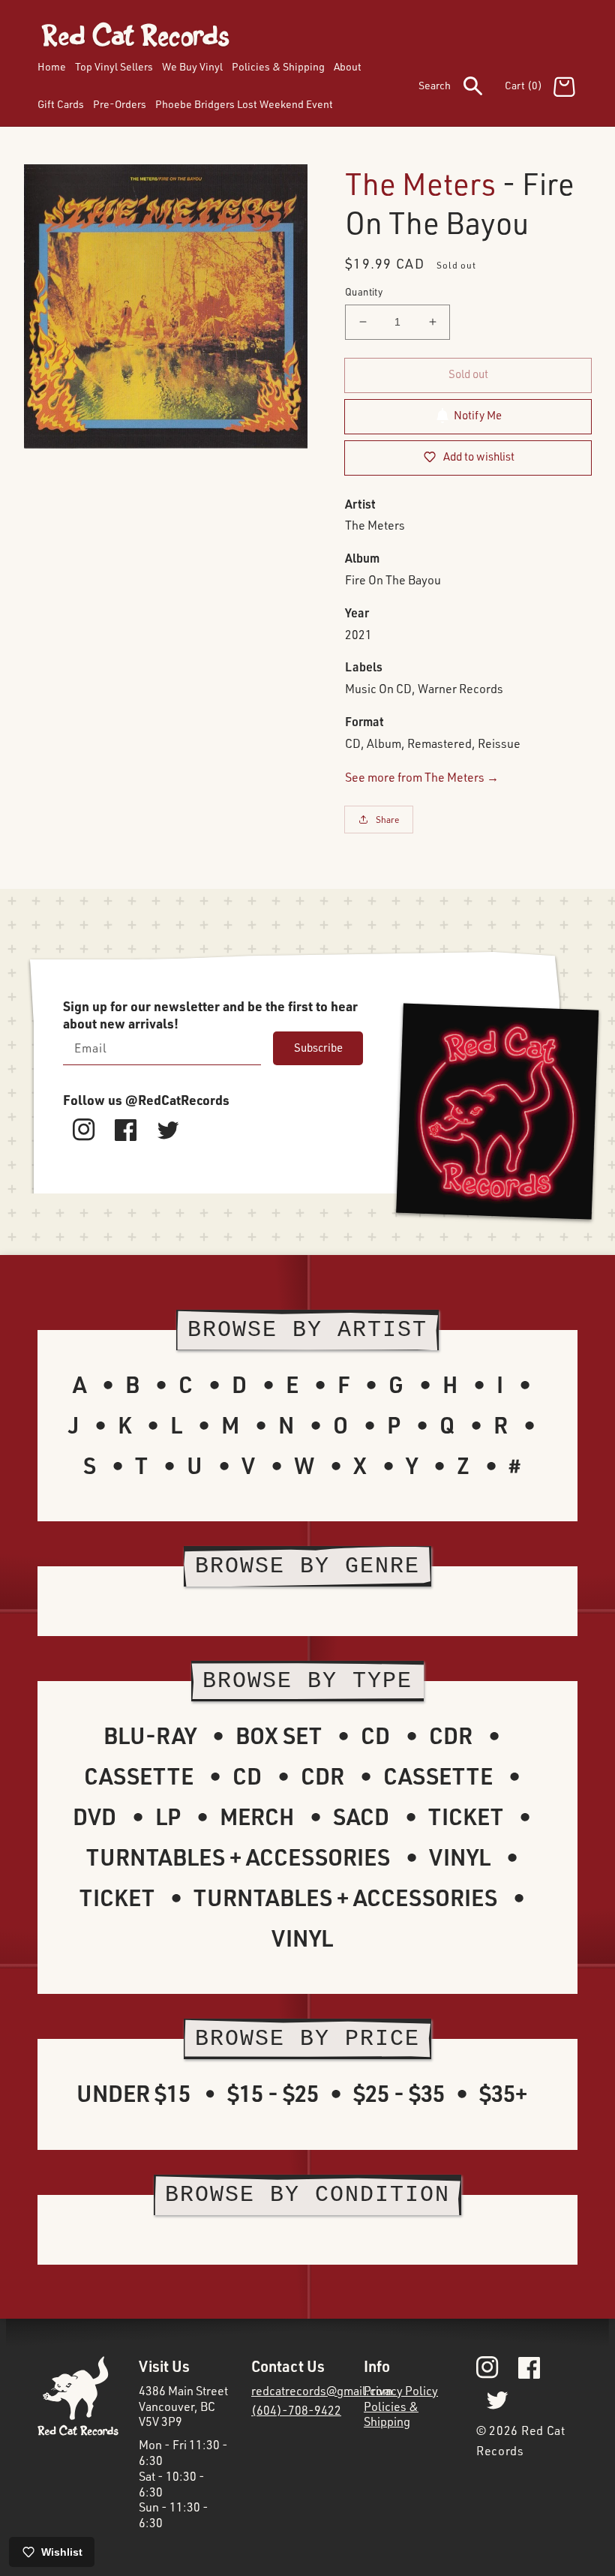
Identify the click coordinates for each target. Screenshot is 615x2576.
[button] (462, 89)
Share (388, 820)
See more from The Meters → (422, 777)
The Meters (420, 183)
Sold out (468, 374)
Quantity (364, 292)
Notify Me (478, 415)
